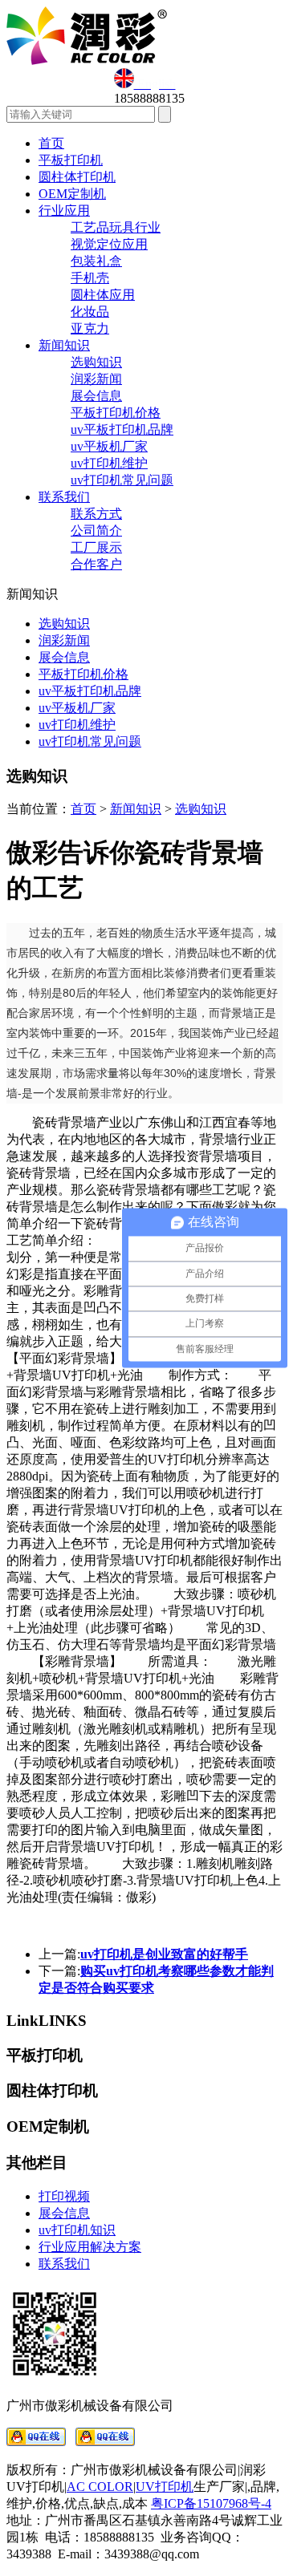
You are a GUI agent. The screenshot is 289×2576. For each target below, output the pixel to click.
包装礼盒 (96, 261)
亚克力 (90, 328)
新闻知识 (64, 345)
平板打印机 (71, 160)
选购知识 (96, 362)
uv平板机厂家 (109, 446)
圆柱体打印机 (77, 177)
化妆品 (90, 312)
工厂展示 (96, 547)
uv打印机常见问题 (122, 480)
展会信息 (96, 396)
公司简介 (96, 531)
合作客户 (96, 564)
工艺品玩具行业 (116, 227)
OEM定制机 (72, 194)
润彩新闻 (96, 379)
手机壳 (90, 278)
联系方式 (96, 514)
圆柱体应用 (103, 295)
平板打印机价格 (116, 413)
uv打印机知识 (77, 2230)
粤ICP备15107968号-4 (211, 2503)
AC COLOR (100, 2487)
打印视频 (64, 2196)
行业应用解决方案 (90, 2247)
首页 (51, 143)
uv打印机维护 (109, 463)
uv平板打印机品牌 (122, 429)
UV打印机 (165, 2487)
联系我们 (64, 497)
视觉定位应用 (109, 244)
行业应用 (64, 211)
